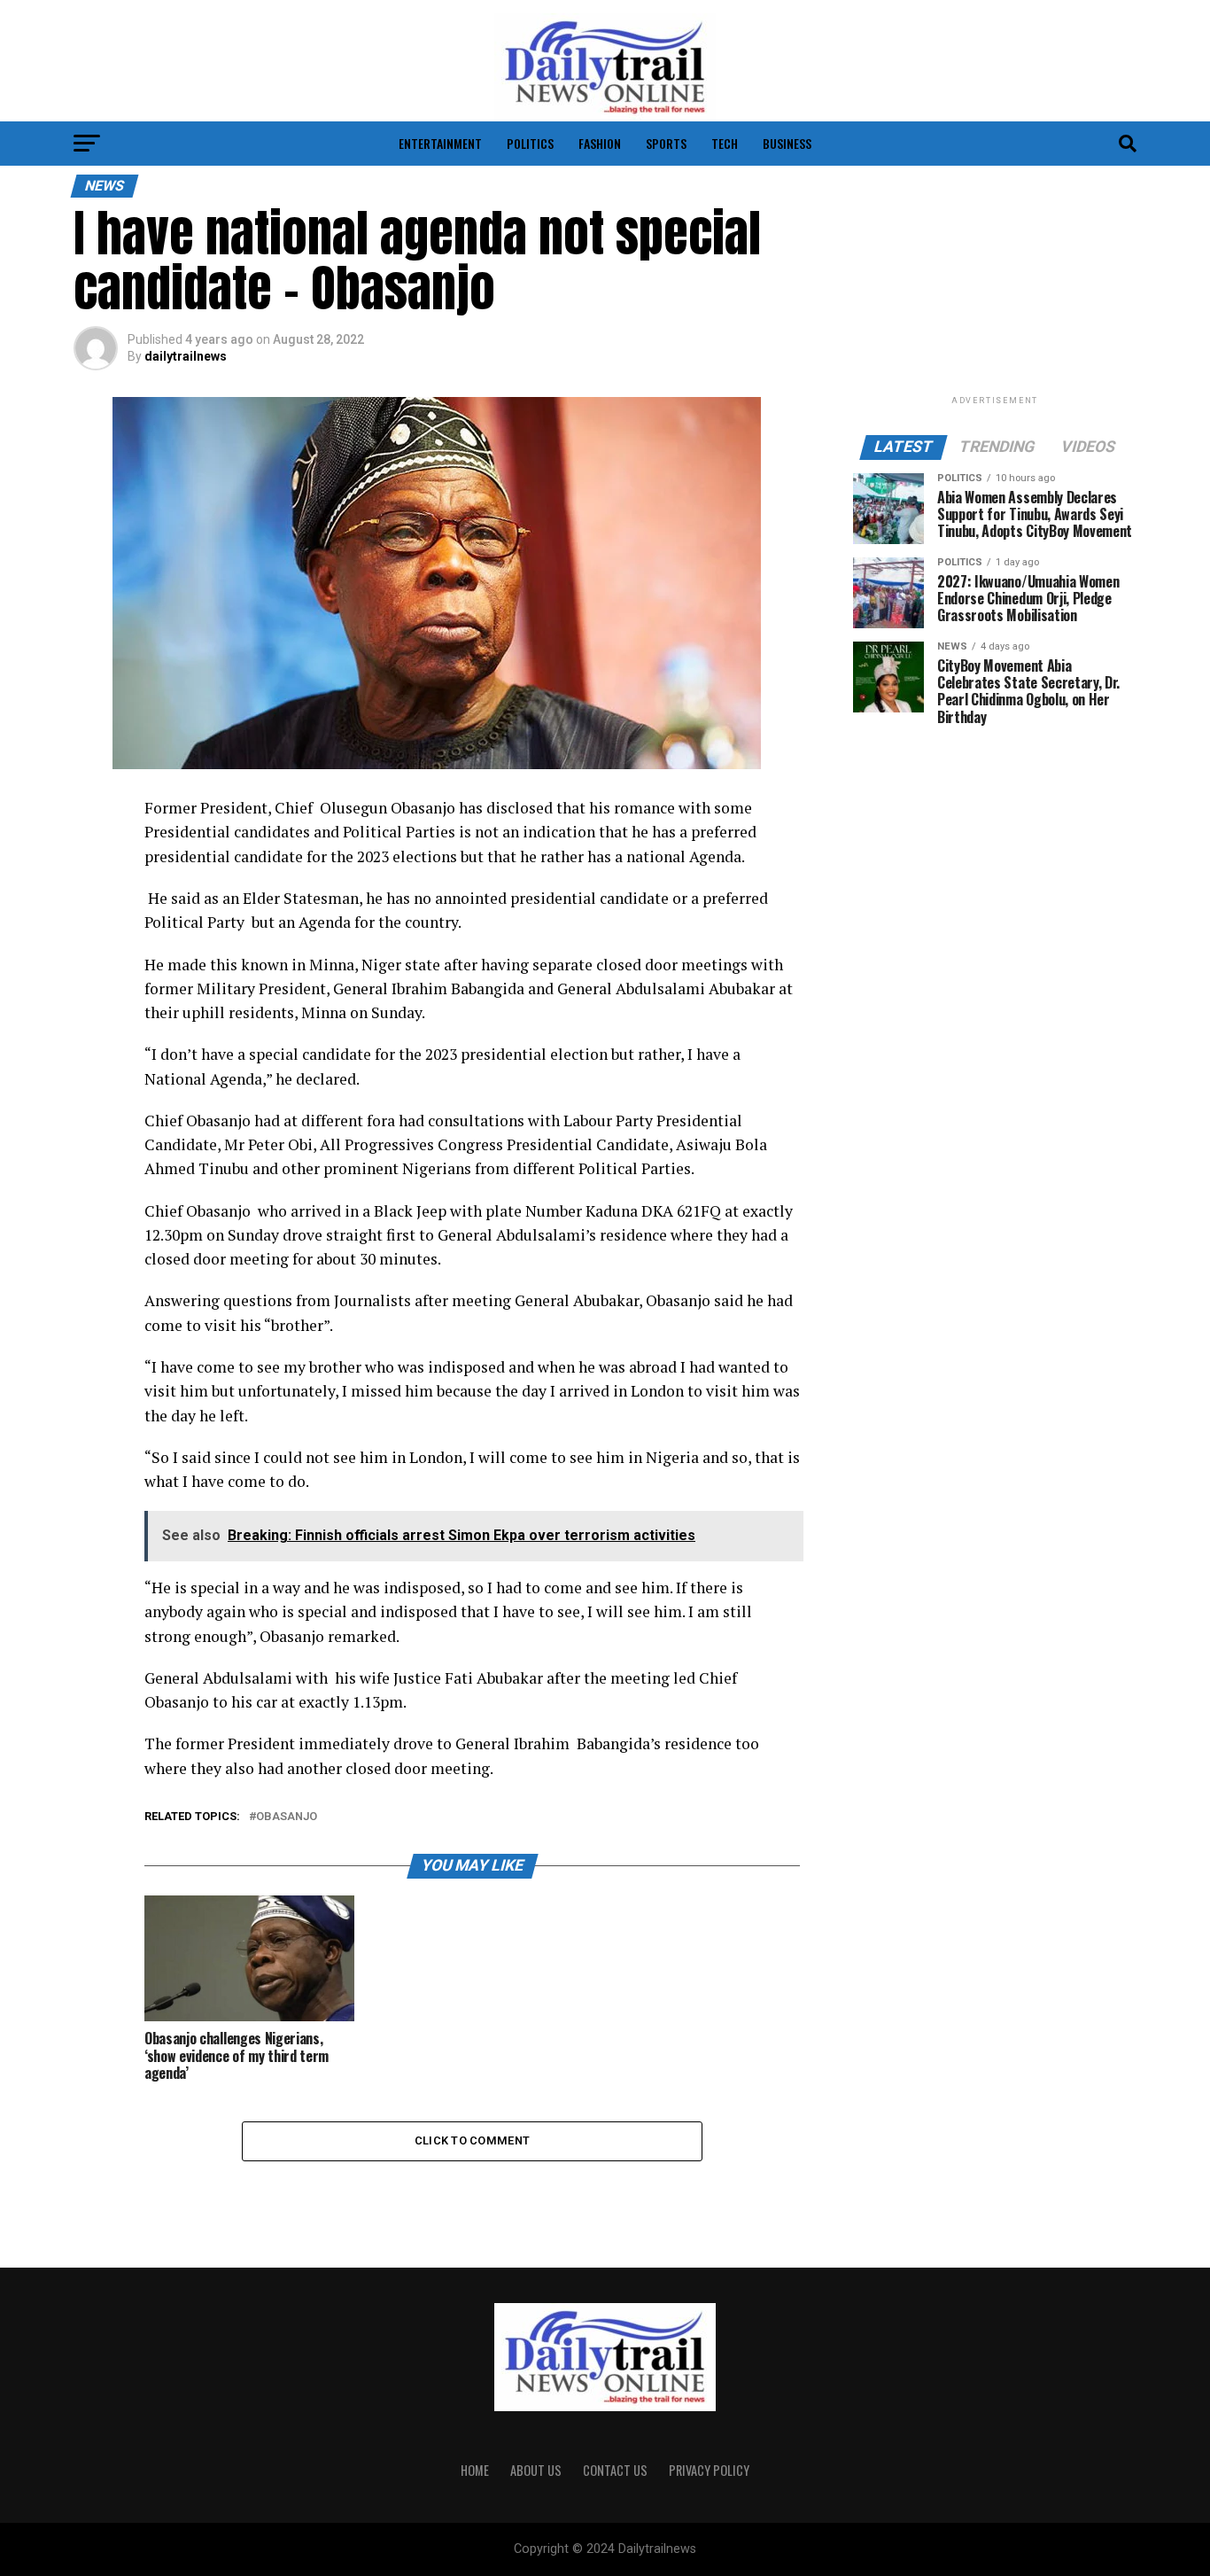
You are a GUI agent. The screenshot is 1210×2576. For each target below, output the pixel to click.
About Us (536, 2470)
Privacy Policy (709, 2470)
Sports (666, 143)
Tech (725, 143)
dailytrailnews (186, 356)
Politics (530, 143)
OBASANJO (287, 1817)
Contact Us (615, 2470)
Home (475, 2470)
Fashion (600, 143)
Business (787, 143)
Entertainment (440, 143)
